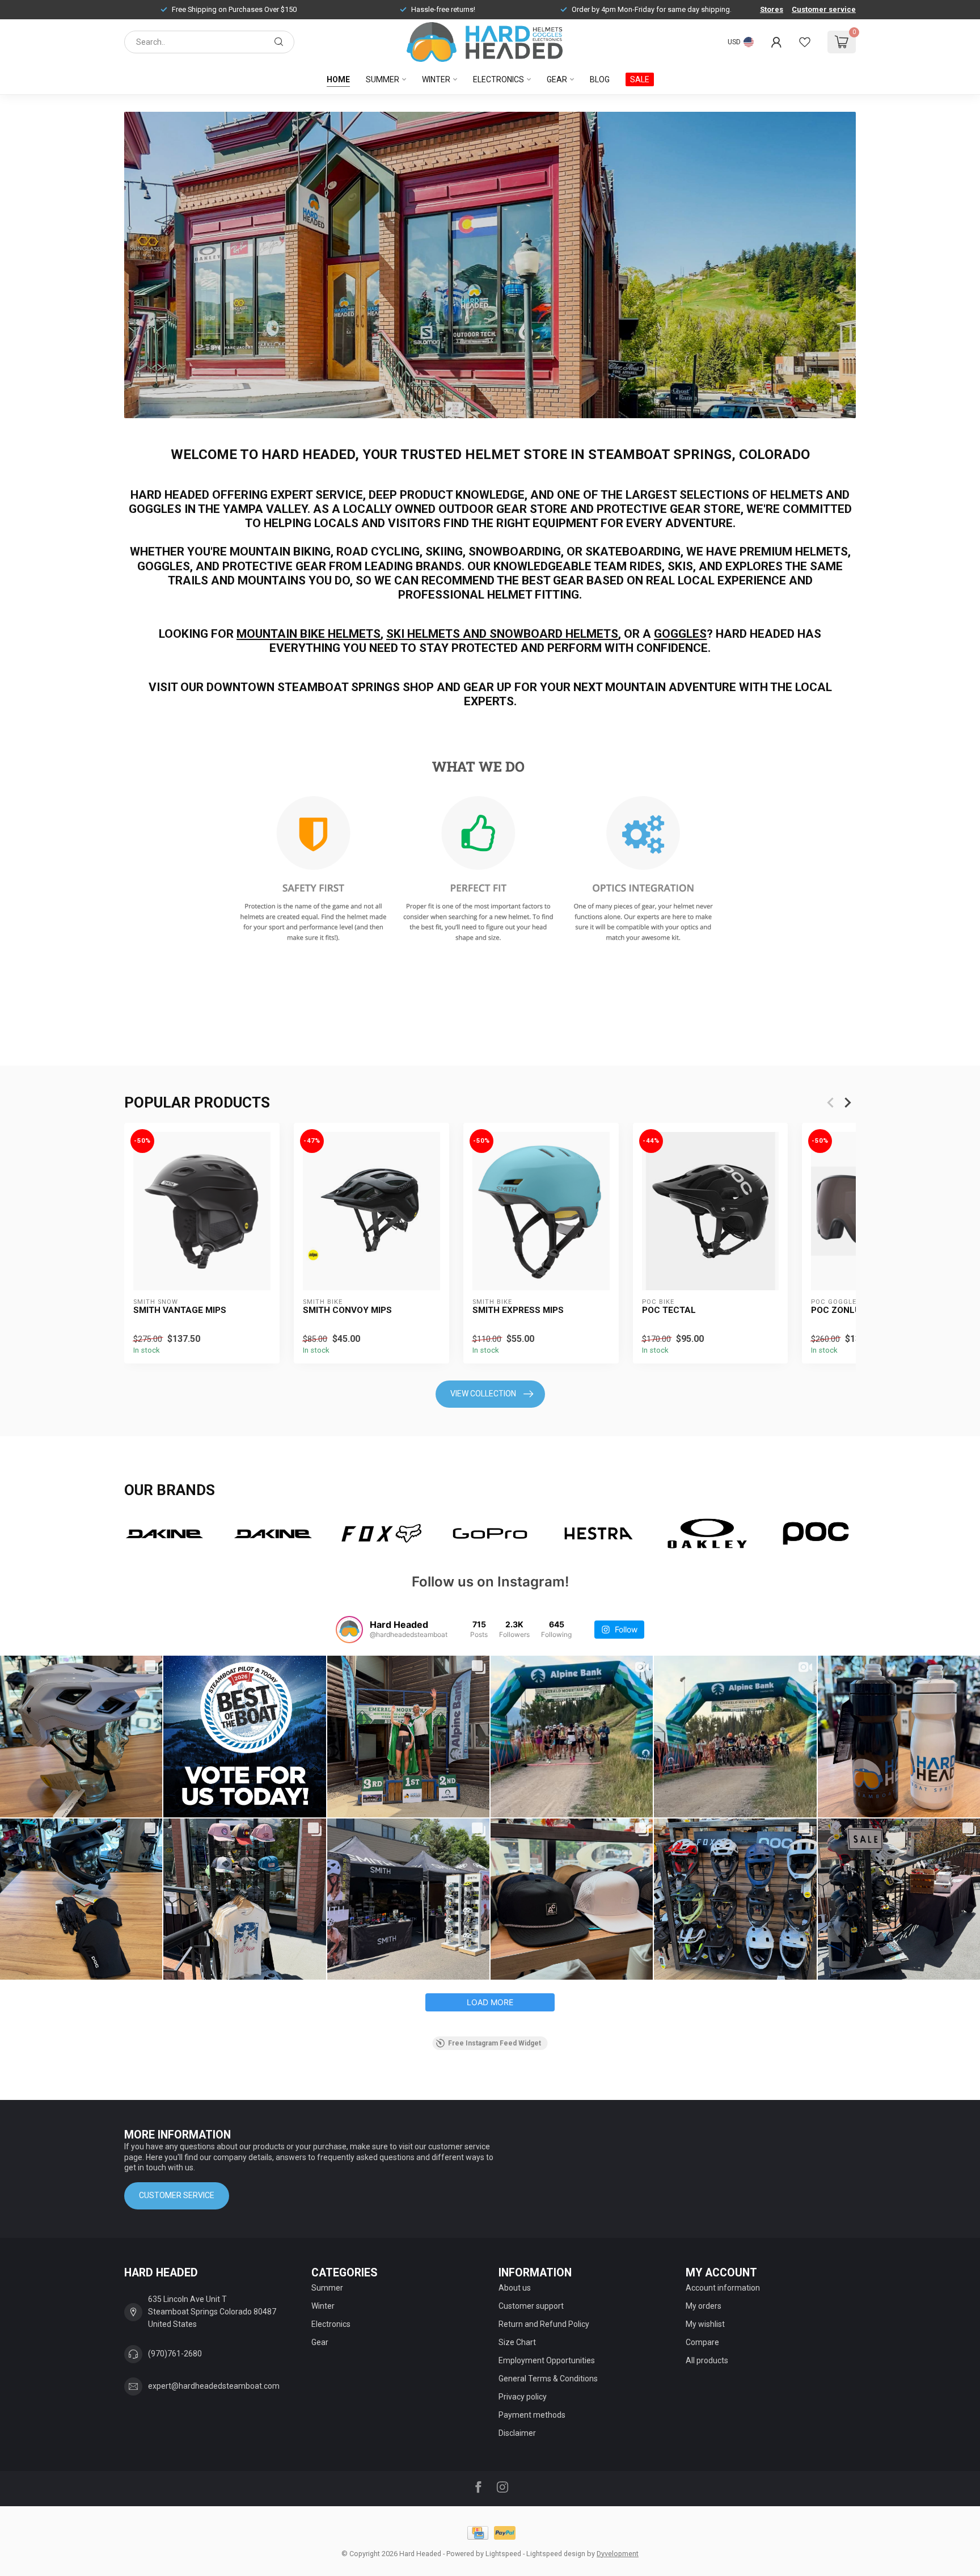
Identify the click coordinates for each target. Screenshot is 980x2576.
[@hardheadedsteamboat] (349, 1630)
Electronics (499, 79)
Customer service (824, 9)
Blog (600, 79)
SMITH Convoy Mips (347, 1310)
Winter (436, 79)
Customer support (531, 2306)
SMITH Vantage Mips (180, 1310)
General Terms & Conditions (548, 2379)
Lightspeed (503, 2554)
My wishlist (705, 2324)
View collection (483, 1394)
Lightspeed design (556, 2554)
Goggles (680, 634)
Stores (772, 9)
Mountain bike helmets (309, 634)
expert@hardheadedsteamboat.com (214, 2386)
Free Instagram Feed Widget (495, 2043)
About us (515, 2288)
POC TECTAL (669, 1310)
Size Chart (517, 2342)
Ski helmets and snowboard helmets (502, 634)
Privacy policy (523, 2397)
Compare (702, 2342)
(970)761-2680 (175, 2354)
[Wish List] (805, 42)
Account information (723, 2288)
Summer (383, 79)
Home (338, 79)
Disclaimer (517, 2433)
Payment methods (532, 2415)
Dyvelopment (618, 2554)
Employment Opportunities (547, 2360)
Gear (557, 79)
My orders (704, 2306)
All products (707, 2360)
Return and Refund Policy (544, 2324)
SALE (640, 79)
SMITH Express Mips (518, 1310)
